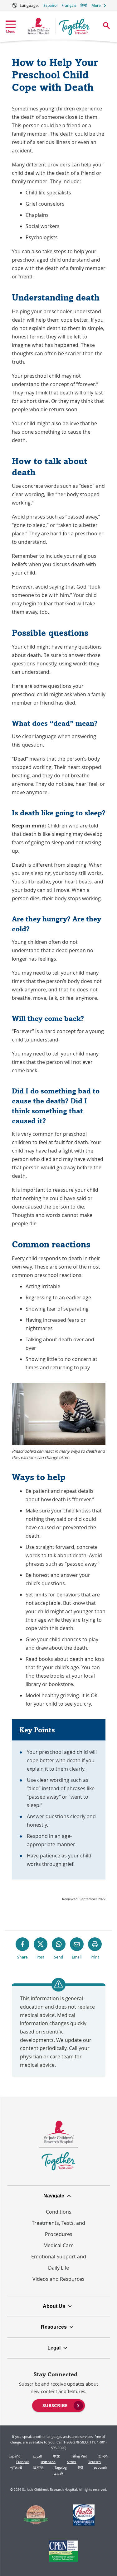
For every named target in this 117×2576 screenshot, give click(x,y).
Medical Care (58, 2245)
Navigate (54, 2196)
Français (69, 5)
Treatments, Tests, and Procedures (58, 2229)
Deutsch (94, 2462)
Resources (54, 2327)
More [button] (96, 5)
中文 (56, 2456)
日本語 (38, 2467)
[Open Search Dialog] (106, 26)
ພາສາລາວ (48, 2462)
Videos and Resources (58, 2279)
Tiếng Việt (79, 2456)
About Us (54, 2306)
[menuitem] (58, 2405)
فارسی (58, 2473)
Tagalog (61, 2467)
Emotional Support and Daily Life (59, 2262)
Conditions (59, 2212)
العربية (37, 2456)
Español (50, 5)
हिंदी (80, 2467)
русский (100, 2467)
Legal (54, 2348)
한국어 (103, 2456)
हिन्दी (84, 5)
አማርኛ (72, 2462)
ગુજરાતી (16, 2467)
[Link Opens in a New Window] (36, 2516)
